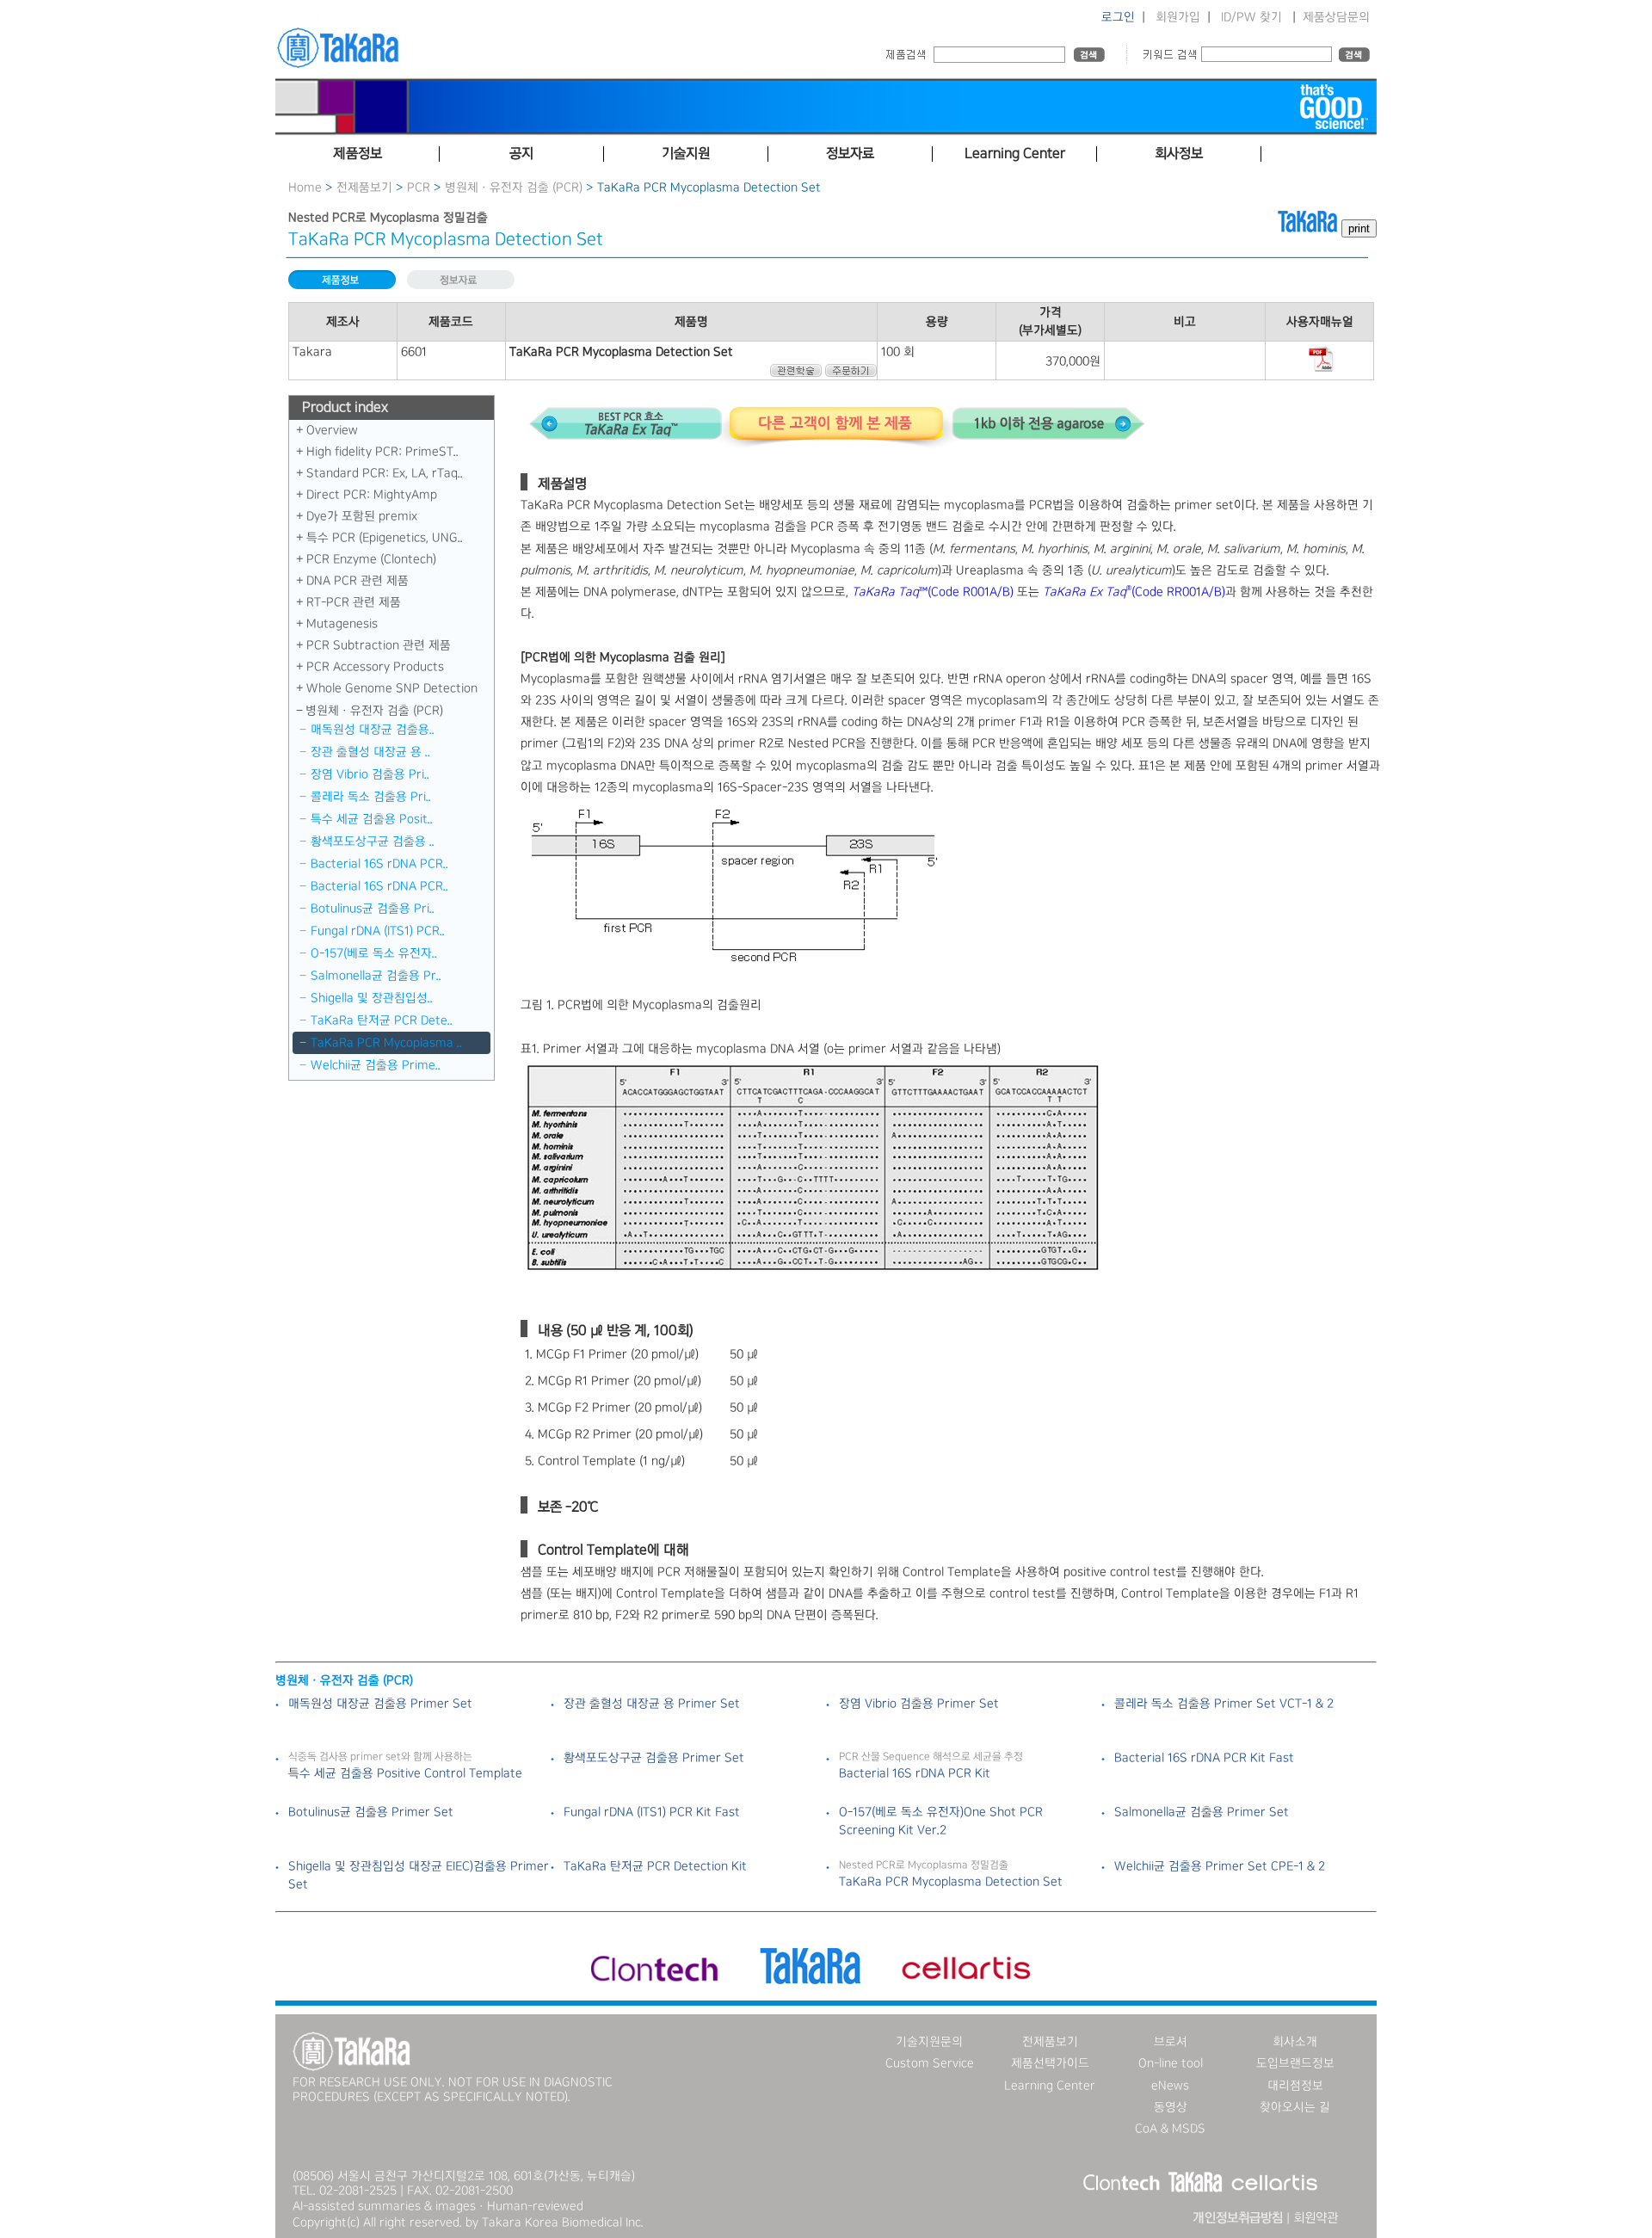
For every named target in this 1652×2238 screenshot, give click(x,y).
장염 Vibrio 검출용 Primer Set (919, 1704)
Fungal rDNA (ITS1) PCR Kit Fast (652, 1812)
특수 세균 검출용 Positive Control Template (405, 1773)
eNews (1170, 2086)
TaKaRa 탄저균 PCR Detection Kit (655, 1866)
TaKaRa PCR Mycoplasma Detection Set (951, 1882)
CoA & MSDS (1170, 2129)
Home (305, 188)
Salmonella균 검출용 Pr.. (376, 976)
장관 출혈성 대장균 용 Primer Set (652, 1704)
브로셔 (1171, 2042)
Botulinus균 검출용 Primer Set (371, 1812)
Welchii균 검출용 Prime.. (376, 1065)
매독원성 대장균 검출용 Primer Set (380, 1704)
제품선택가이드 (1050, 2063)
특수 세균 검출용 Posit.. (372, 819)
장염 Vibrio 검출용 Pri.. (370, 774)
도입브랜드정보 (1295, 2063)
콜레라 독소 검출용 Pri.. (371, 797)
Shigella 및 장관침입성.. (372, 998)
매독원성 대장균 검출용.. (373, 730)
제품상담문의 (1336, 17)
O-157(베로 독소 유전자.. (374, 953)
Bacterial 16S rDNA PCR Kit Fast (1204, 1758)
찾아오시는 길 (1295, 2107)
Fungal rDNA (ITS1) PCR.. (378, 931)
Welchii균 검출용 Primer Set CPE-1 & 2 (1220, 1866)
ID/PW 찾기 (1251, 17)
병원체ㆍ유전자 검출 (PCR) (514, 188)
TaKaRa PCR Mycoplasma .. (386, 1043)
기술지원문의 (929, 2042)
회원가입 (1178, 17)
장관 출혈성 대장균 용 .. (370, 752)
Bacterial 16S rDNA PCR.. (379, 864)
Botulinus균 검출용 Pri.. (373, 909)
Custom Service (930, 2063)
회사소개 (1295, 2042)
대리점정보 (1295, 2086)
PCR (419, 188)
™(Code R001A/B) (933, 592)
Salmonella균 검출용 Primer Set (1202, 1812)
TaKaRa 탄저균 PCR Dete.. (382, 1020)
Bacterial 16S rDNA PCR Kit (915, 1773)
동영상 (1171, 2107)
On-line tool (1171, 2063)
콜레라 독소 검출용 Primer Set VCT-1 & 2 (1224, 1704)
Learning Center (1050, 2086)
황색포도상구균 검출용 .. (373, 842)
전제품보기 (364, 188)
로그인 (1118, 17)
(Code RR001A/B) (1134, 592)
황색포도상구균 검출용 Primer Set (654, 1758)
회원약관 (1316, 2218)
